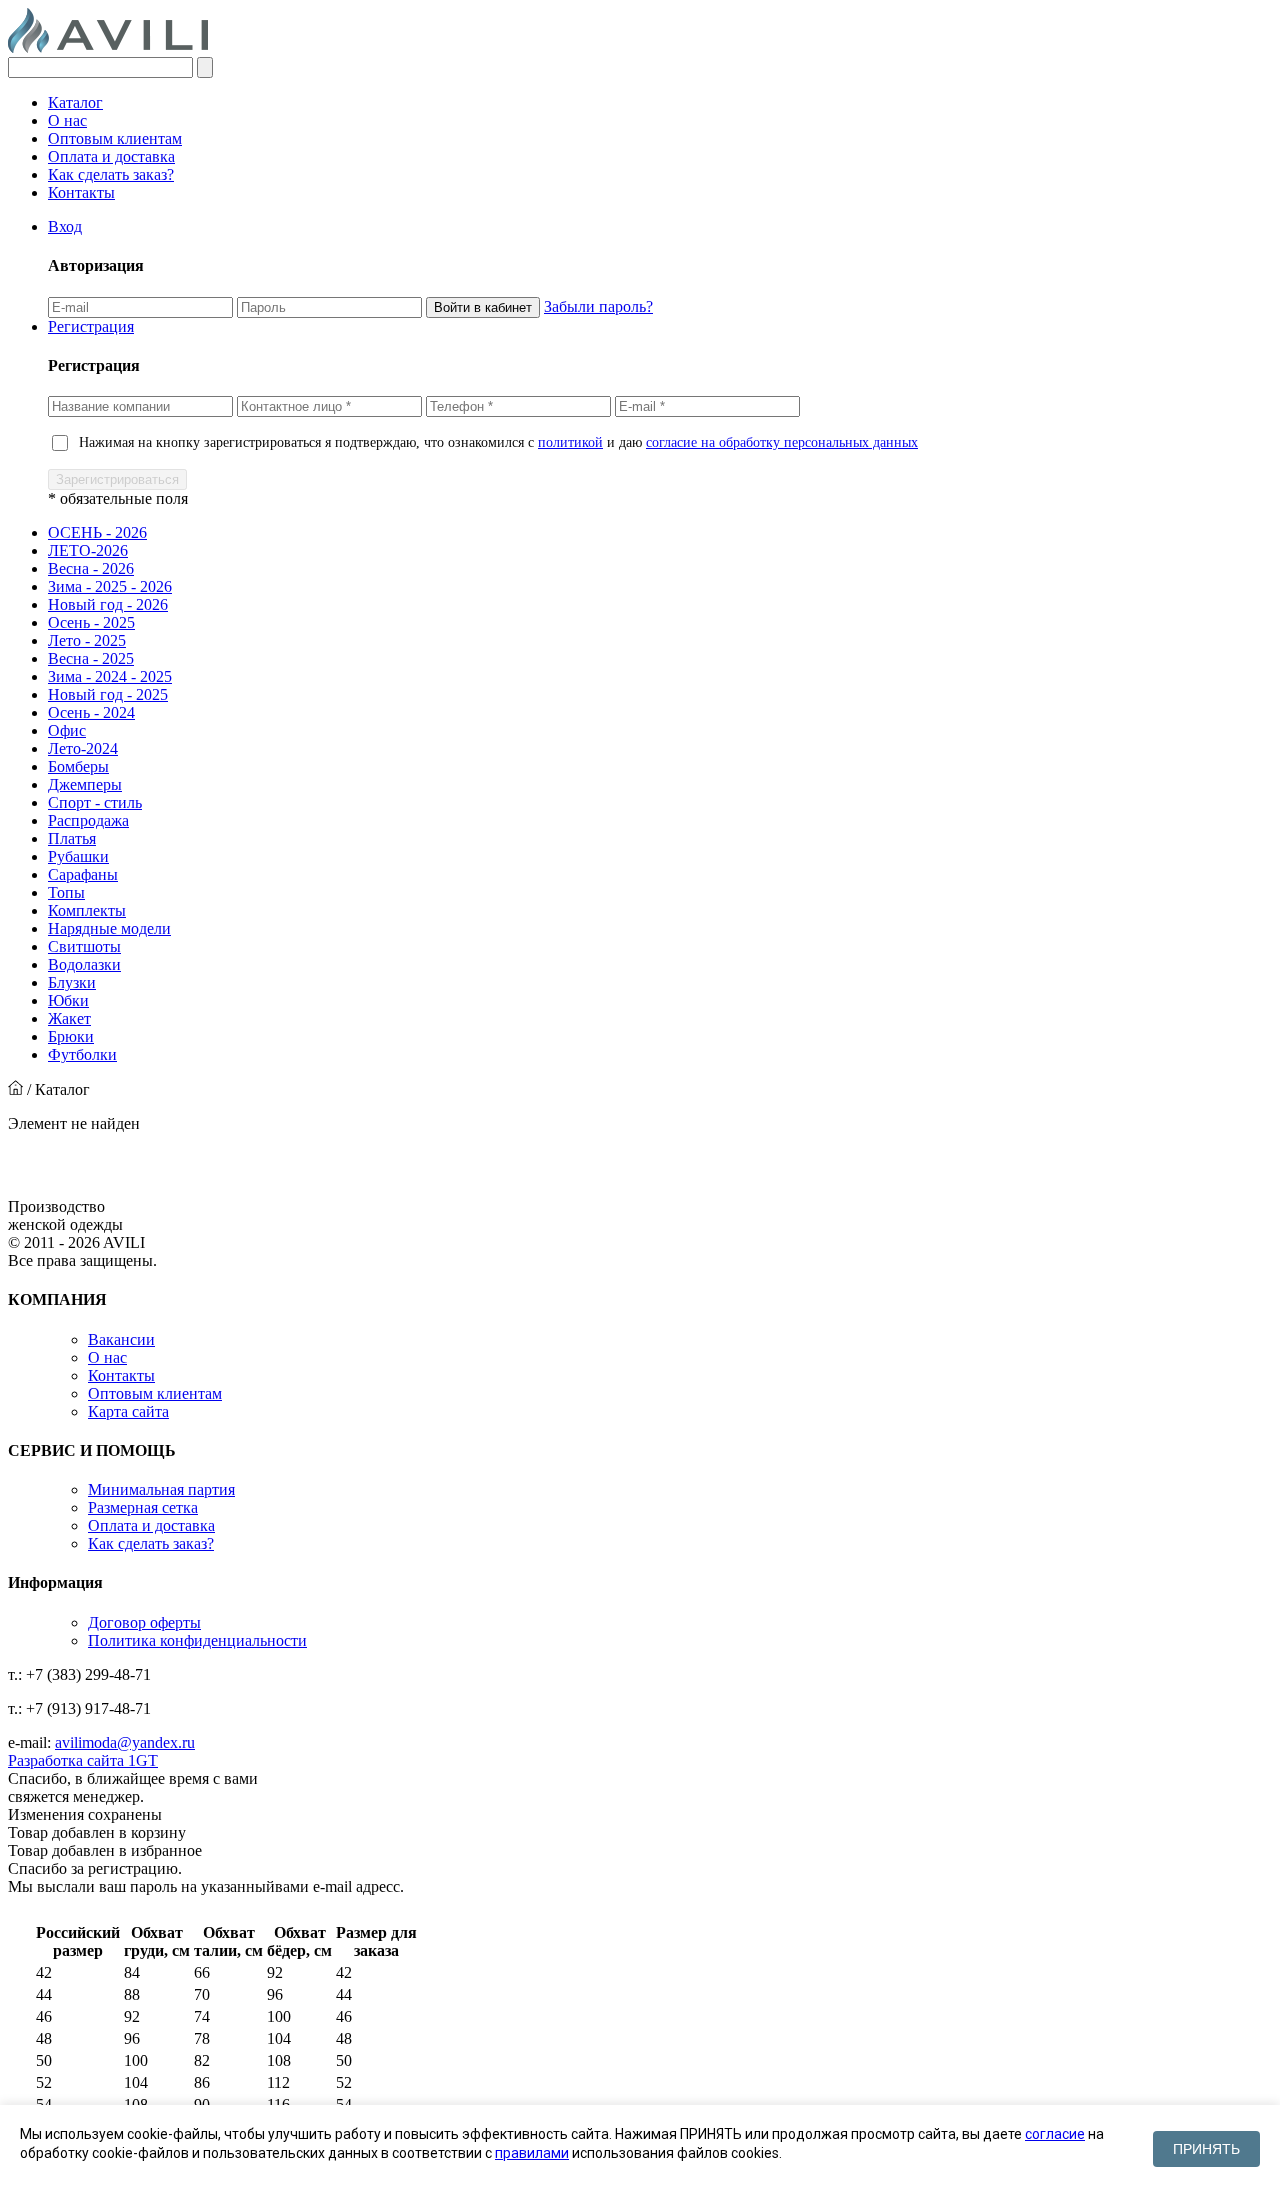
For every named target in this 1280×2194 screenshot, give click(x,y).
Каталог (75, 102)
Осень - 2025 (91, 622)
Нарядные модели (109, 928)
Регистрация (91, 326)
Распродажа (88, 820)
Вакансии (121, 1339)
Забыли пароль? (598, 306)
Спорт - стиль (95, 802)
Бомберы (78, 766)
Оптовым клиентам (115, 138)
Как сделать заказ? (111, 174)
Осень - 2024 (91, 712)
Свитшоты (84, 946)
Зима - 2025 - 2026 (110, 586)
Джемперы (85, 784)
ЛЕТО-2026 (88, 550)
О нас (67, 120)
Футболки (82, 1054)
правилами (532, 2153)
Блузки (72, 982)
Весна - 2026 (91, 568)
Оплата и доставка (111, 156)
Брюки (71, 1036)
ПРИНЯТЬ (1206, 2149)
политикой (570, 442)
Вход (65, 226)
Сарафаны (83, 874)
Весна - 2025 (91, 658)
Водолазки (84, 964)
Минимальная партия (161, 1489)
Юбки (68, 1000)
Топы (66, 892)
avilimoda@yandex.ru (125, 1742)
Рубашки (78, 856)
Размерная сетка (143, 1507)
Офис (67, 730)
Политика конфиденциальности (197, 1640)
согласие (1055, 2134)
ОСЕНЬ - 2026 (97, 532)
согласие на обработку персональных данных (782, 442)
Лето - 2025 (87, 640)
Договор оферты (144, 1622)
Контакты (81, 192)
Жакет (69, 1018)
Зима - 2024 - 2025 (110, 676)
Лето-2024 (83, 748)
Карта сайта (128, 1411)
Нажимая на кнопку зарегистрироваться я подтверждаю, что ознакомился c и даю (498, 442)
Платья (72, 838)
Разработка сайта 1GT (83, 1760)
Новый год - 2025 (108, 694)
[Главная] (15, 1089)
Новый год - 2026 (108, 604)
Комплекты (87, 910)
